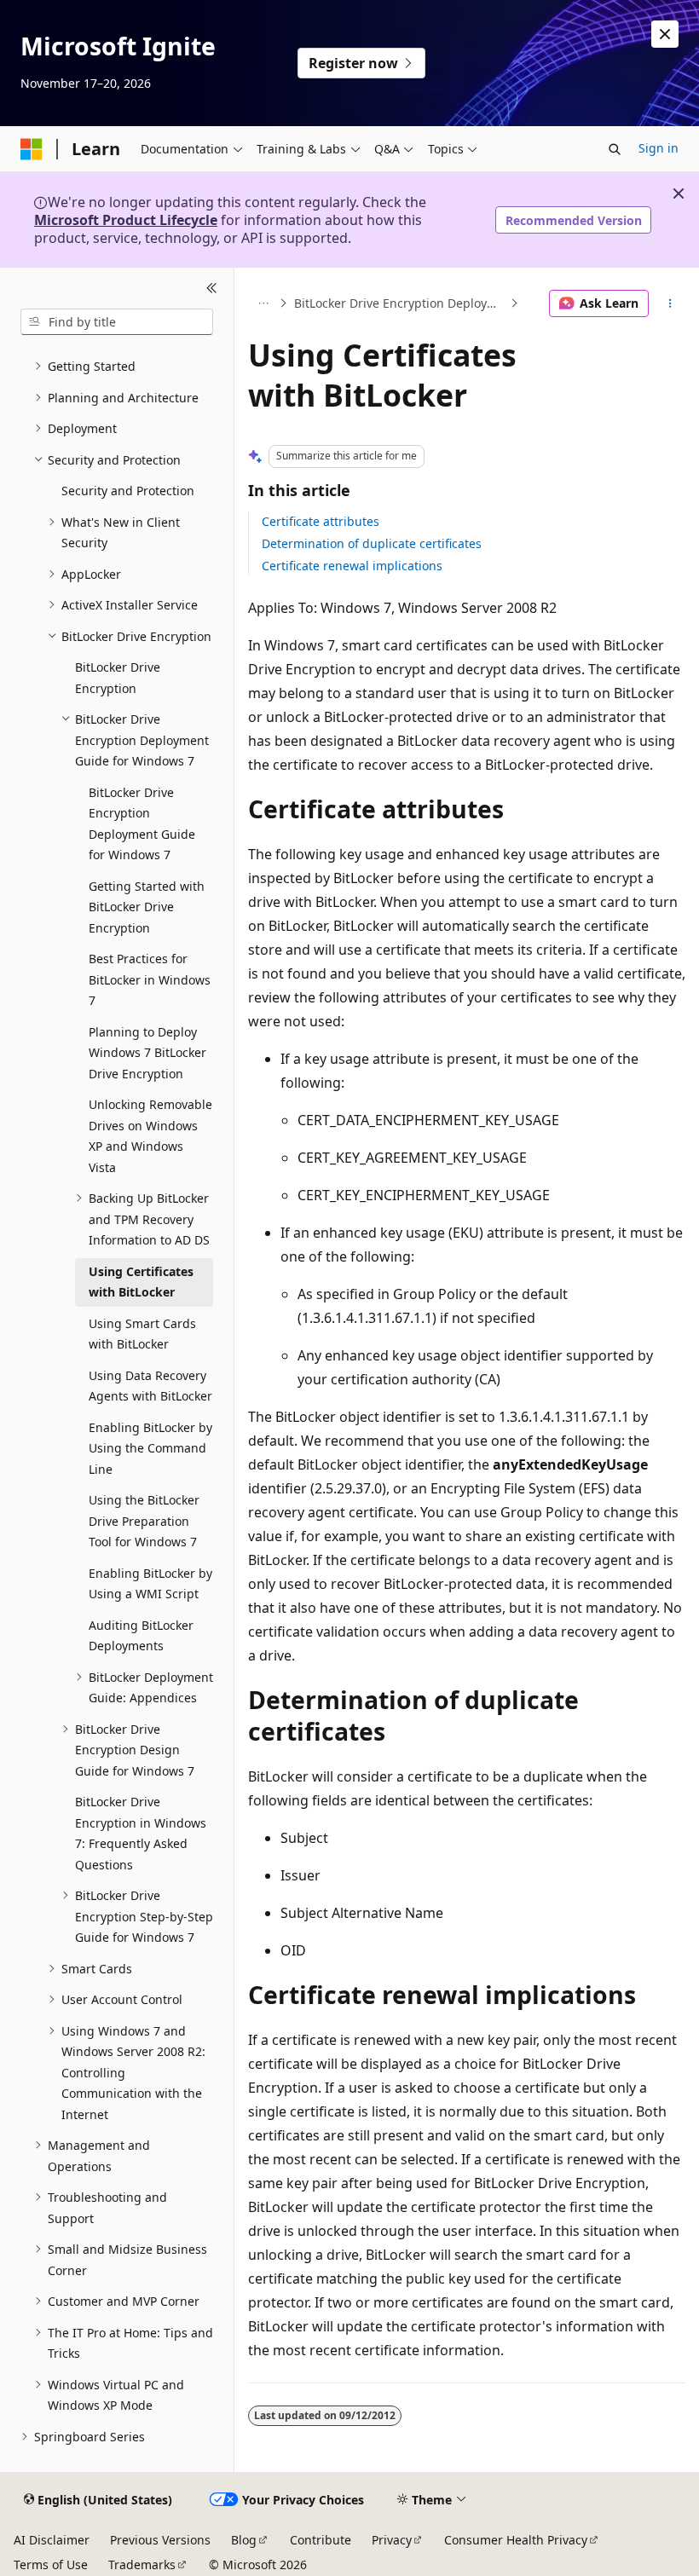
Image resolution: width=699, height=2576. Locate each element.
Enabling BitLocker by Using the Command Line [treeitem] (150, 1448)
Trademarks (142, 2564)
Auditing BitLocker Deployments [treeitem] (141, 1636)
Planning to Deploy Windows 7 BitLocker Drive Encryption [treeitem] (147, 1053)
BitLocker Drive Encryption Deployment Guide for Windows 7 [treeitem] (142, 824)
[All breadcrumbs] (263, 303)
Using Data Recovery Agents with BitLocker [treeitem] (150, 1386)
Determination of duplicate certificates (372, 543)
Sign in (659, 148)
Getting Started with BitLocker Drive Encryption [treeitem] (147, 907)
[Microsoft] (32, 149)
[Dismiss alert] (665, 34)
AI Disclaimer (52, 2540)
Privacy (392, 2540)
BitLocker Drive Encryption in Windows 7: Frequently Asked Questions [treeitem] (141, 1833)
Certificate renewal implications (352, 566)
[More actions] (670, 303)
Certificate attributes (321, 521)
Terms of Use (51, 2564)
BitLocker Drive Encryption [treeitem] (118, 678)
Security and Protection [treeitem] (128, 491)
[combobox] (117, 322)
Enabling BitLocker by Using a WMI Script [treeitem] (150, 1584)
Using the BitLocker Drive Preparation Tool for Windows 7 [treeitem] (144, 1521)
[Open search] (615, 149)
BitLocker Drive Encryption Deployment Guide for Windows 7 (400, 303)
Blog (244, 2540)
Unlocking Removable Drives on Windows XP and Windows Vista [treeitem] (150, 1136)
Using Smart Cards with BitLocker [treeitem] (142, 1334)
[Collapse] (212, 288)
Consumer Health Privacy (516, 2540)
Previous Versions (160, 2540)
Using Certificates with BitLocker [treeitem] (141, 1282)
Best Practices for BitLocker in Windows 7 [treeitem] (150, 979)
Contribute (321, 2540)
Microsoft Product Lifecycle (126, 220)
